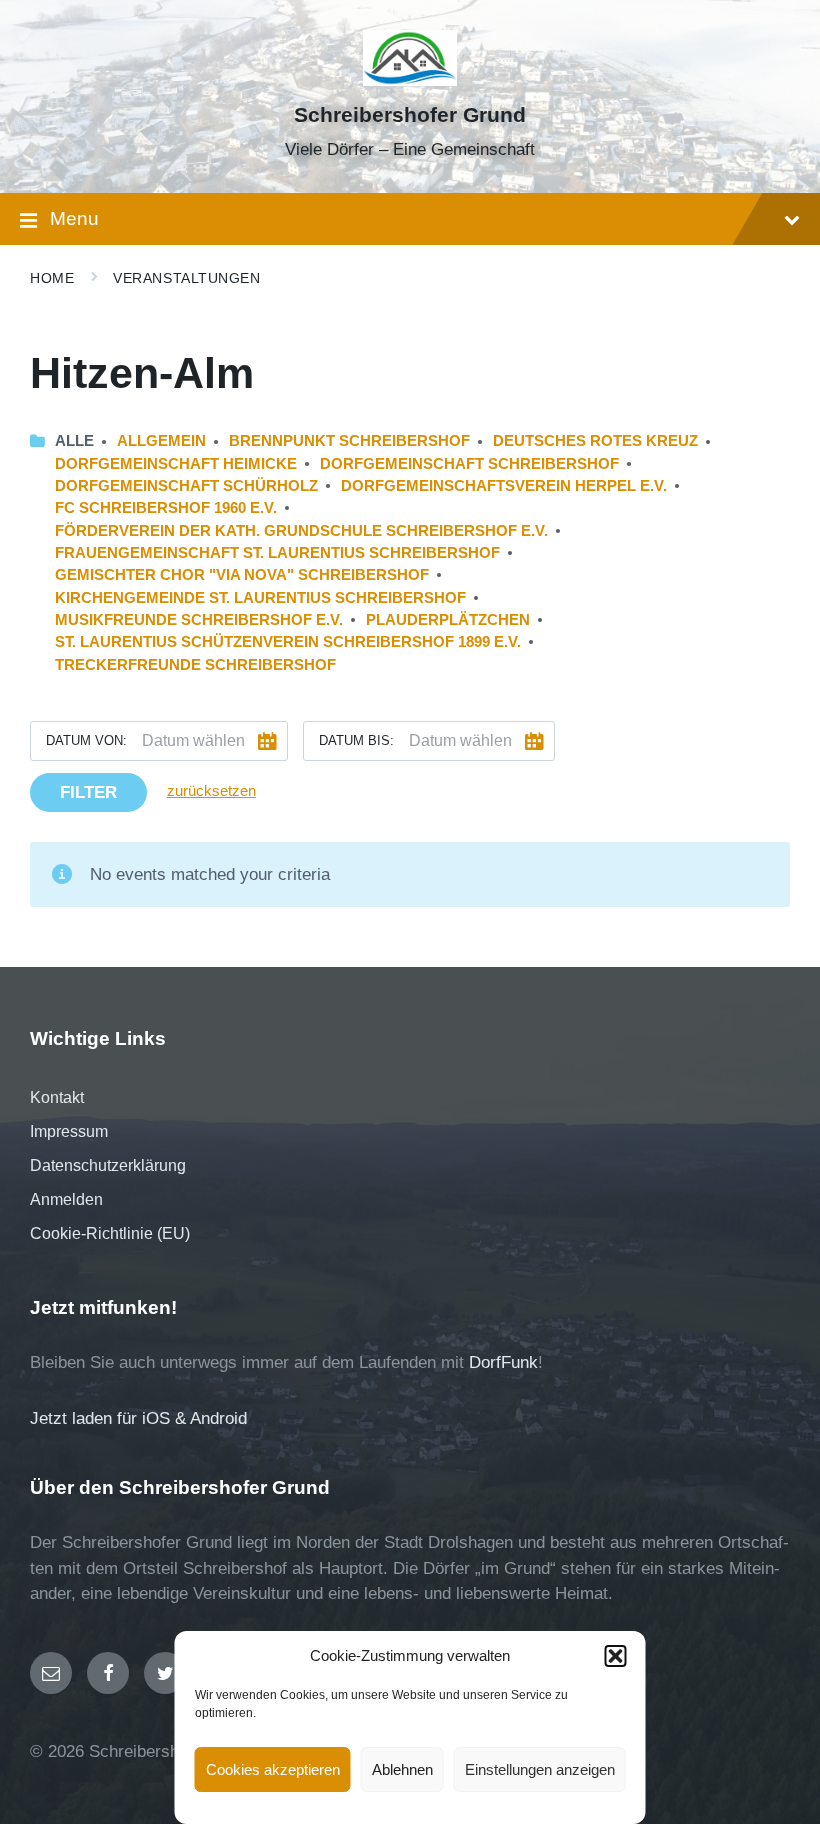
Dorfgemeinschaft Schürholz (186, 486)
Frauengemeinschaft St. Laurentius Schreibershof (277, 553)
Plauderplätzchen (448, 620)
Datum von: (86, 740)
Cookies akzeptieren (273, 1769)
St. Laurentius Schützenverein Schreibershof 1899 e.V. (288, 642)
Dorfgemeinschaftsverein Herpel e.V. (504, 486)
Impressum (69, 1131)
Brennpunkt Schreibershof (349, 441)
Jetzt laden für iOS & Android (138, 1418)
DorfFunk (503, 1362)
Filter (88, 792)
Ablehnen (402, 1769)
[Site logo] (410, 80)
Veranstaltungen (186, 278)
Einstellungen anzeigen (540, 1769)
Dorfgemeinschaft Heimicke (176, 464)
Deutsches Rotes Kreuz (595, 441)
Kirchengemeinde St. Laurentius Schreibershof (260, 598)
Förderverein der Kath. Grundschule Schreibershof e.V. (301, 531)
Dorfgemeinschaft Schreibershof (469, 464)
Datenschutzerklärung (108, 1165)
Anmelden (66, 1199)
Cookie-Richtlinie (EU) (110, 1233)
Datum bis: (356, 740)
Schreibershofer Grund (410, 115)
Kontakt (57, 1097)
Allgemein (161, 441)
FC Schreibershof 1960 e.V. (166, 508)
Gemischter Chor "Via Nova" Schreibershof (242, 575)
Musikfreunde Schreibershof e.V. (199, 620)
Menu (74, 218)
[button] (616, 1656)
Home (52, 278)
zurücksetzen (211, 791)
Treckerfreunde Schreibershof (195, 665)
